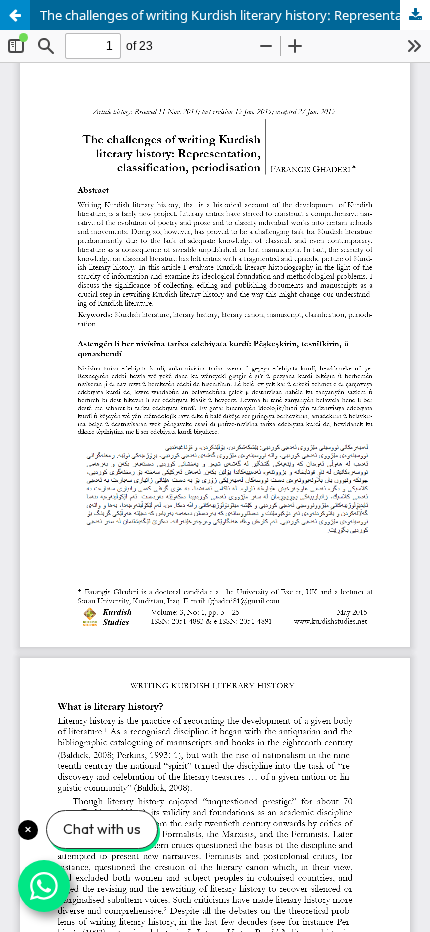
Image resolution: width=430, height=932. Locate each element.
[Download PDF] (415, 15)
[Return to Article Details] (15, 15)
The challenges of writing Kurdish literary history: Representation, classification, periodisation (235, 15)
